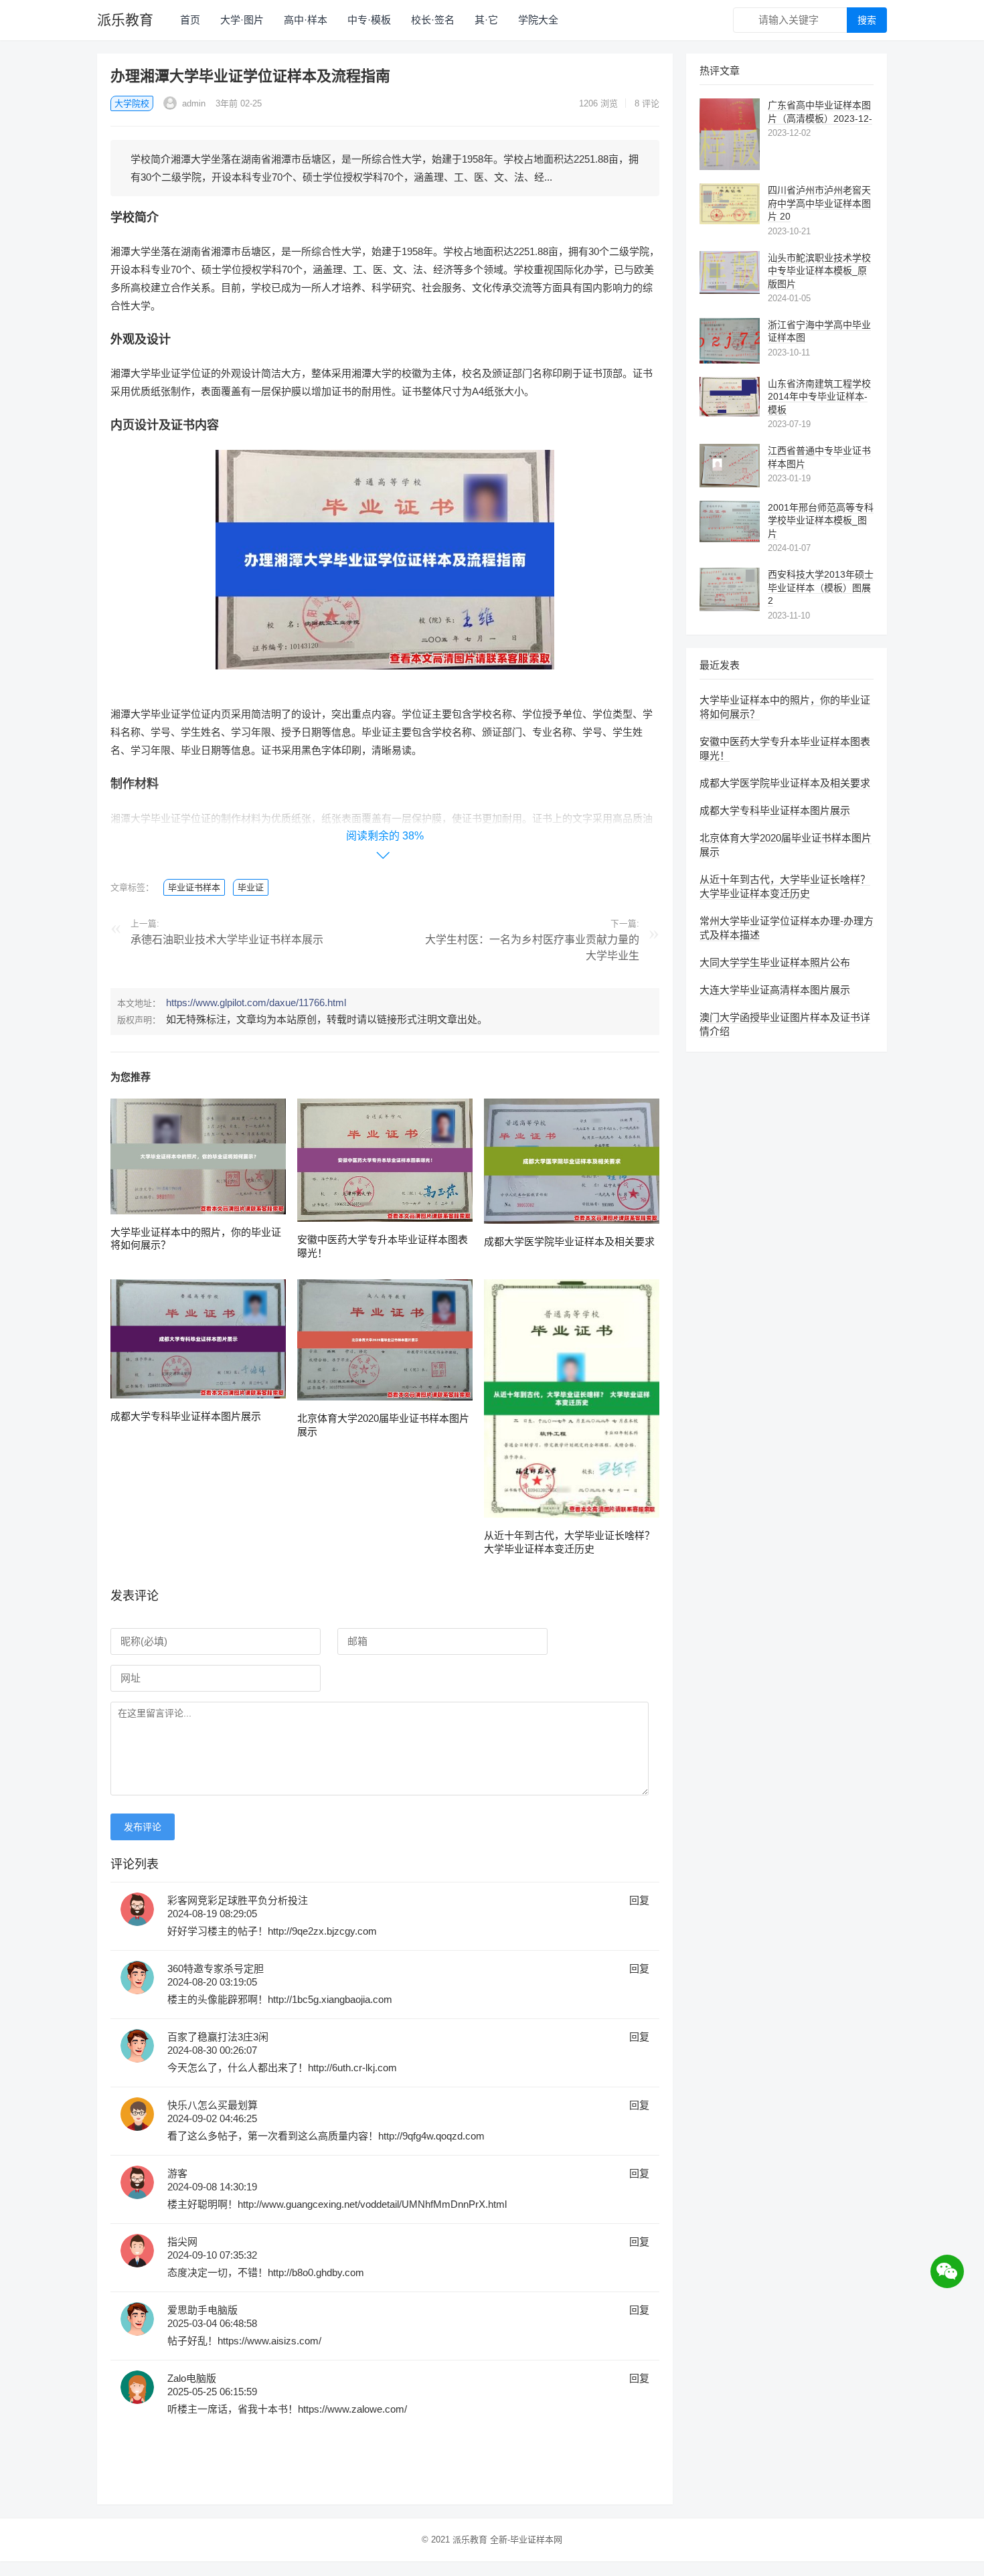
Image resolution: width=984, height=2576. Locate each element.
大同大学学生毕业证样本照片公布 (775, 962)
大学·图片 (242, 20)
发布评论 (143, 1827)
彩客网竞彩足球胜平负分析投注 (238, 1900)
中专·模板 (369, 20)
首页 (190, 20)
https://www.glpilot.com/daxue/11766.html (256, 1002)
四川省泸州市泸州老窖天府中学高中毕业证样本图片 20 (819, 203)
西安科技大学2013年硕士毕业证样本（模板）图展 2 (821, 587)
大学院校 (132, 103)
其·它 (486, 20)
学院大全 (538, 20)
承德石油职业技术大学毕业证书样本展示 (227, 940)
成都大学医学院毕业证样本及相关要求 (569, 1241)
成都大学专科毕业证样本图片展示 (186, 1416)
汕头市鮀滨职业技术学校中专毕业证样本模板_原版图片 (819, 271)
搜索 (867, 20)
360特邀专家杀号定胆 (216, 1968)
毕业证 (251, 887)
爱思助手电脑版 (202, 2310)
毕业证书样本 (194, 887)
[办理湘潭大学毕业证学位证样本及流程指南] (385, 679)
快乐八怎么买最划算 (213, 2105)
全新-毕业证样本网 (526, 2540)
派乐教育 (125, 20)
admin (192, 103)
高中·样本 (306, 20)
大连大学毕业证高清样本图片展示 (775, 990)
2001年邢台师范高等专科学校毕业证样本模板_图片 (821, 520)
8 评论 (647, 103)
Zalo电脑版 (192, 2378)
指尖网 (182, 2242)
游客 (177, 2173)
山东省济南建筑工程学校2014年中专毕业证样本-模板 (819, 397)
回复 (639, 1900)
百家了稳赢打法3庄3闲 (218, 2037)
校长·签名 (433, 20)
